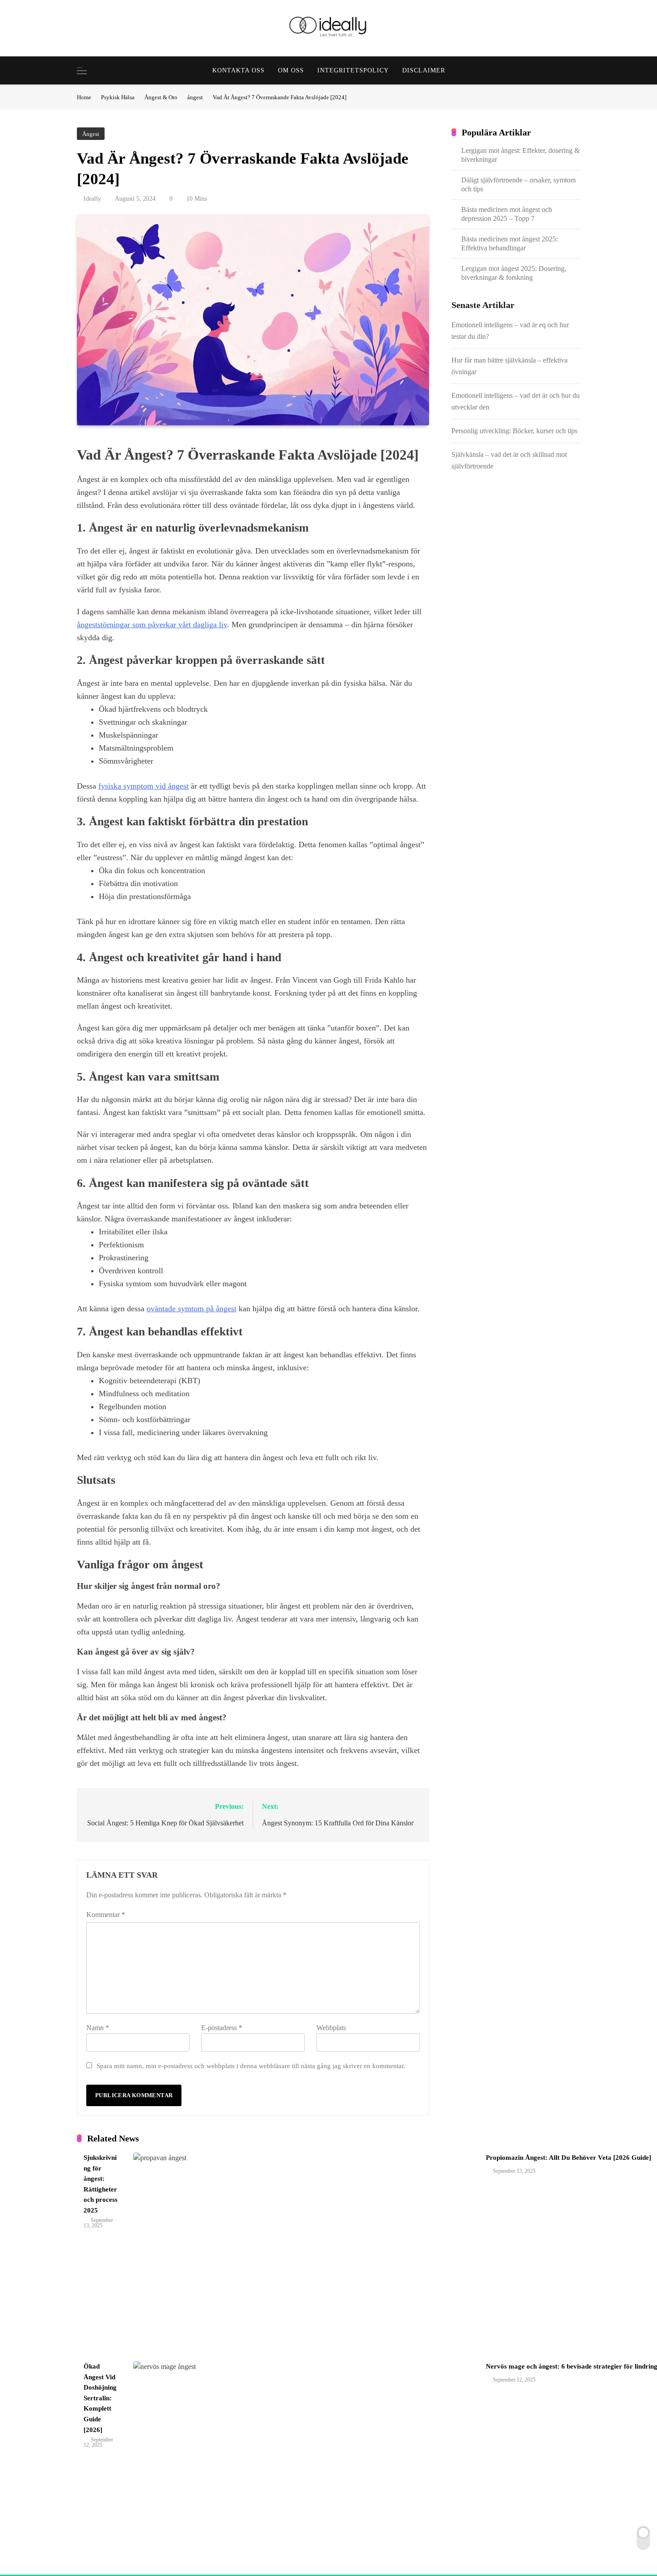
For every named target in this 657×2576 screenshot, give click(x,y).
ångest (91, 134)
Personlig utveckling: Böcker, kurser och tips (514, 431)
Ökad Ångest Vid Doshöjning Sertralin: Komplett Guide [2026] (100, 2398)
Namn (98, 2028)
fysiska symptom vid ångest (143, 786)
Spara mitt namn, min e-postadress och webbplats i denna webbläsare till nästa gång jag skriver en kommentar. (251, 2066)
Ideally (92, 199)
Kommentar (106, 1915)
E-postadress (222, 2028)
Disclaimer (424, 70)
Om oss (291, 70)
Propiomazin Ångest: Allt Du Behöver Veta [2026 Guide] (569, 2158)
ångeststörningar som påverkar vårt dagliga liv (152, 625)
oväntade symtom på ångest (192, 1309)
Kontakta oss (238, 70)
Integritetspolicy (353, 70)
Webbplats (331, 2028)
